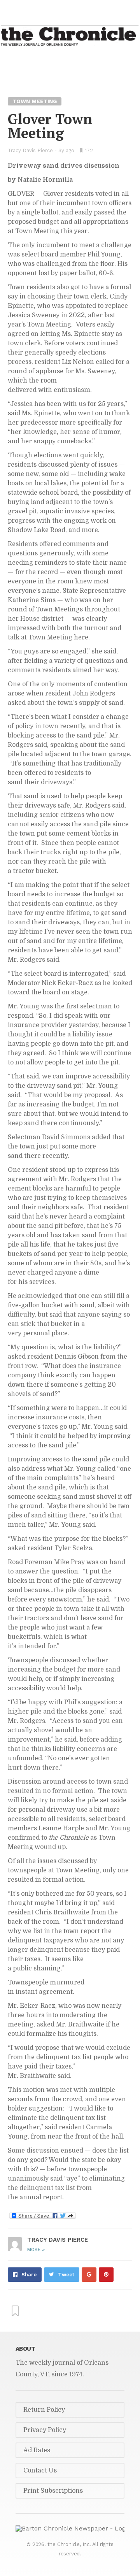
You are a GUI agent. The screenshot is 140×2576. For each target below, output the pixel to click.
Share (29, 2275)
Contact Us (40, 2471)
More (36, 2249)
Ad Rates (37, 2450)
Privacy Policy (45, 2430)
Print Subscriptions (53, 2491)
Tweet (66, 2275)
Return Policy (44, 2410)
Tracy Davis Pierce (30, 150)
